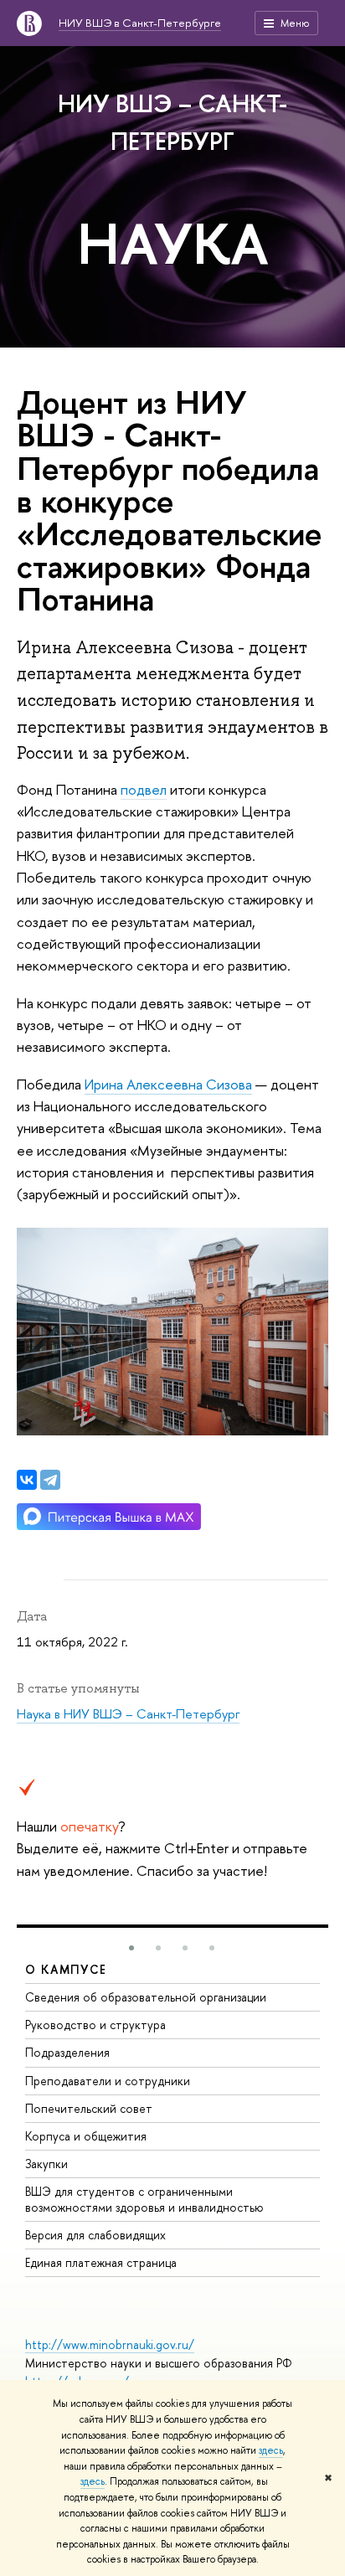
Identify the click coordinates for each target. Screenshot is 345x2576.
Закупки (46, 2164)
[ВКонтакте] (27, 1480)
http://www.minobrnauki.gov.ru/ (110, 2344)
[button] (131, 1948)
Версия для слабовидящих (95, 2235)
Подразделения (67, 2052)
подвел (144, 789)
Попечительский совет (89, 2108)
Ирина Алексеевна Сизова (168, 1084)
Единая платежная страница (101, 2262)
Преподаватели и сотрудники (108, 2081)
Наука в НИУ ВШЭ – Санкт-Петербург (128, 1714)
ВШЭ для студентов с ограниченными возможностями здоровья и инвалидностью (144, 2199)
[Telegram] (50, 1480)
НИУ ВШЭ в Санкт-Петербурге (140, 23)
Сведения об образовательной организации (146, 1997)
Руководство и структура (95, 2025)
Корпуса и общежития (86, 2136)
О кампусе (66, 1969)
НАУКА (173, 243)
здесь (271, 2450)
